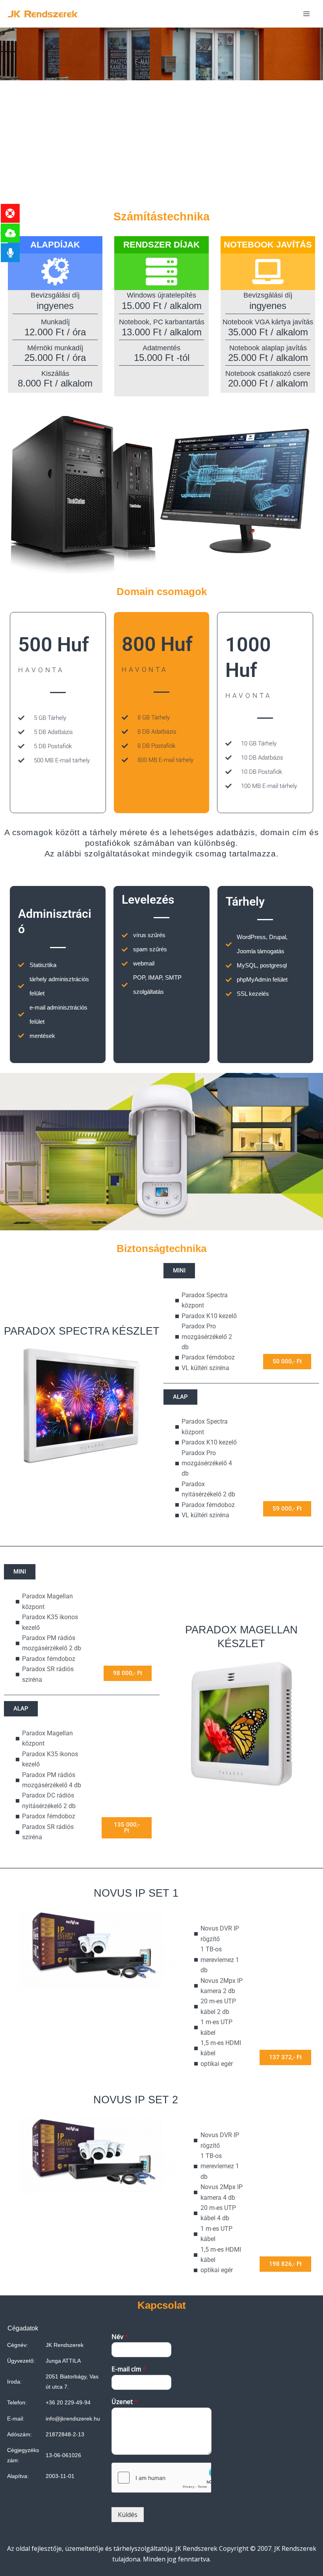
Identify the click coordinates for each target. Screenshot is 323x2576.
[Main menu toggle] (306, 14)
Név (120, 2337)
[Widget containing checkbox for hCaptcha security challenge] (161, 2478)
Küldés (128, 2515)
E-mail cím (129, 2369)
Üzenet (125, 2402)
